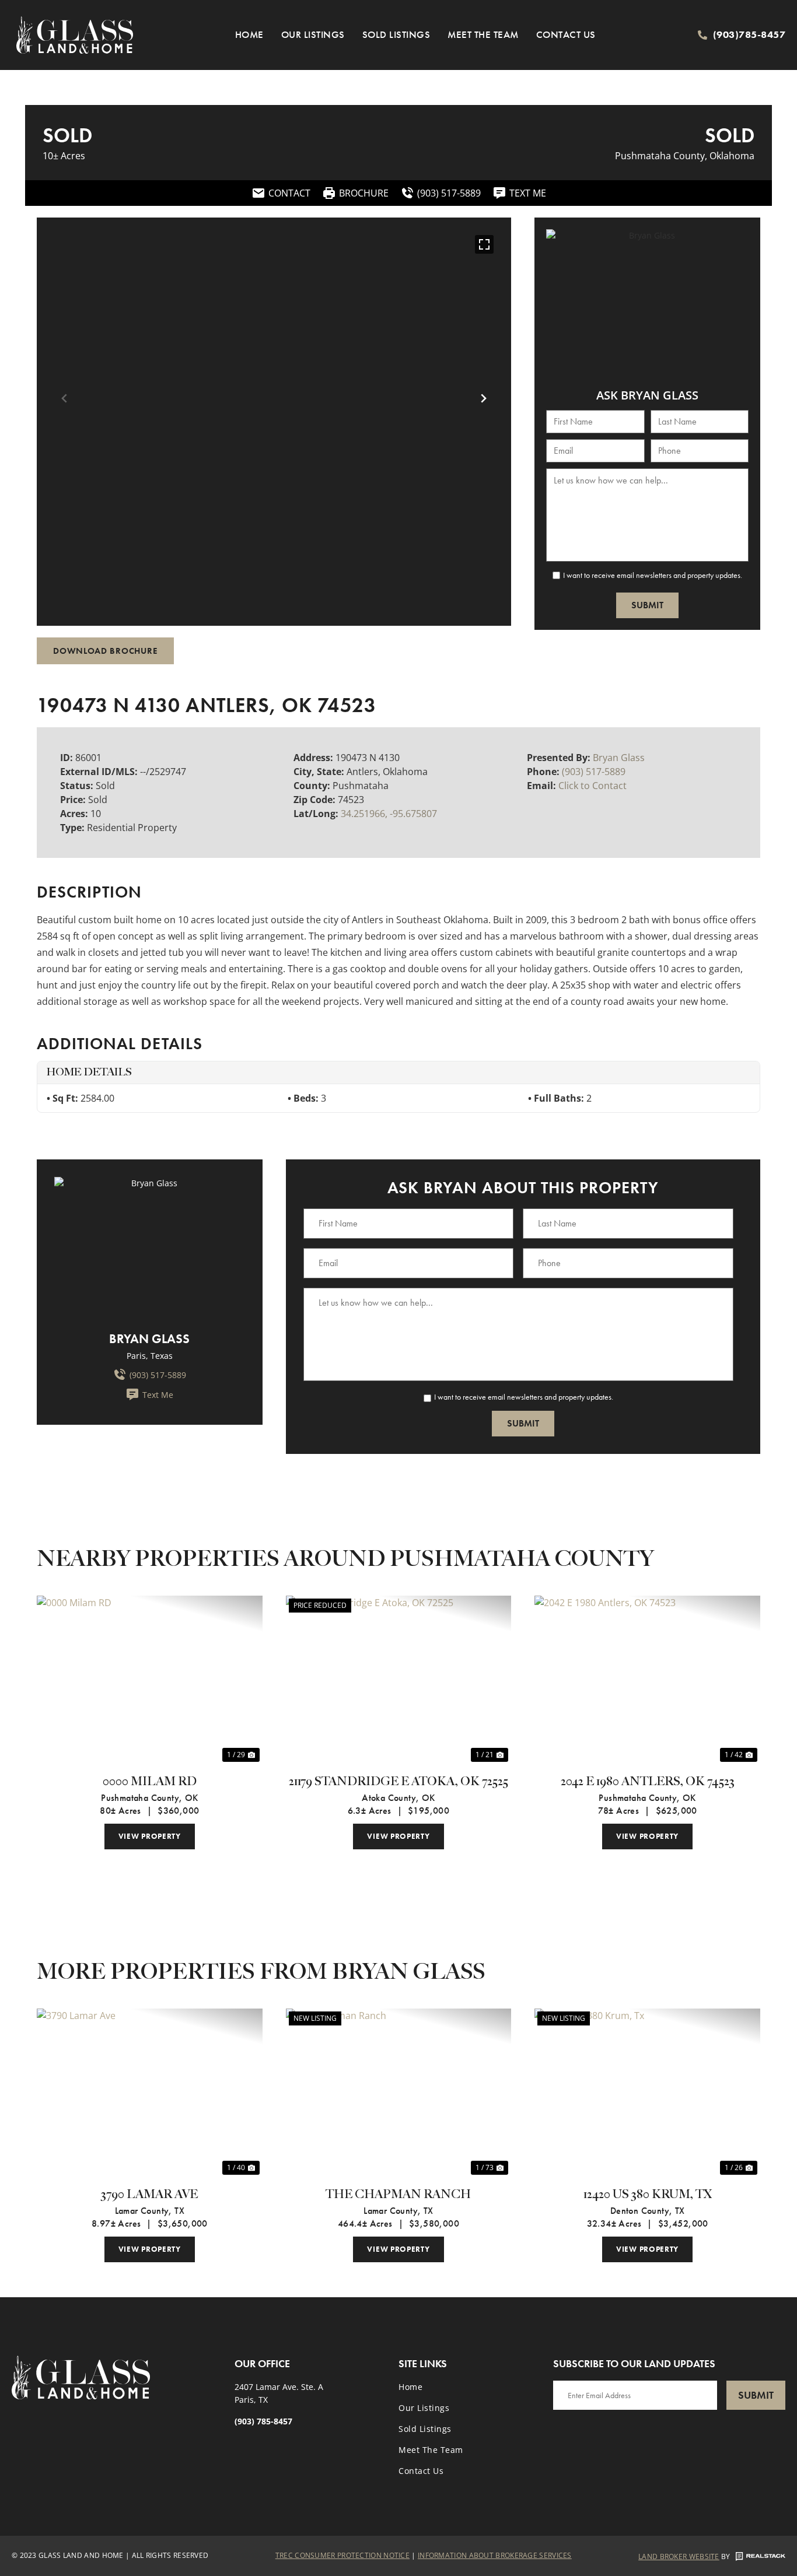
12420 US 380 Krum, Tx (648, 2195)
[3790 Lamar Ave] (150, 2093)
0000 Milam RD (150, 1782)
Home (249, 34)
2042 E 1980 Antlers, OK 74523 (648, 1782)
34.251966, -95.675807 (389, 814)
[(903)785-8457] (702, 35)
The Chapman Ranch (398, 2195)
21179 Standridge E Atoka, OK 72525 (398, 1782)
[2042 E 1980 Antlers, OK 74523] (647, 1680)
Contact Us (566, 34)
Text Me (158, 1395)
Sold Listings (396, 34)
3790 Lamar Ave (149, 2195)
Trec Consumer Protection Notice (342, 2555)
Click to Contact (592, 786)
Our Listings (313, 34)
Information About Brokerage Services (495, 2555)
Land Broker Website (679, 2556)
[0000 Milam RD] (150, 1680)
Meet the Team (483, 34)
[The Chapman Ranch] (399, 2093)
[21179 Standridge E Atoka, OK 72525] (399, 1680)
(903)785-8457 (749, 34)
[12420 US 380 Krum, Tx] (647, 2093)
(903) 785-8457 (263, 2421)
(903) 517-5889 (594, 772)
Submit (647, 605)
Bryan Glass (619, 758)
